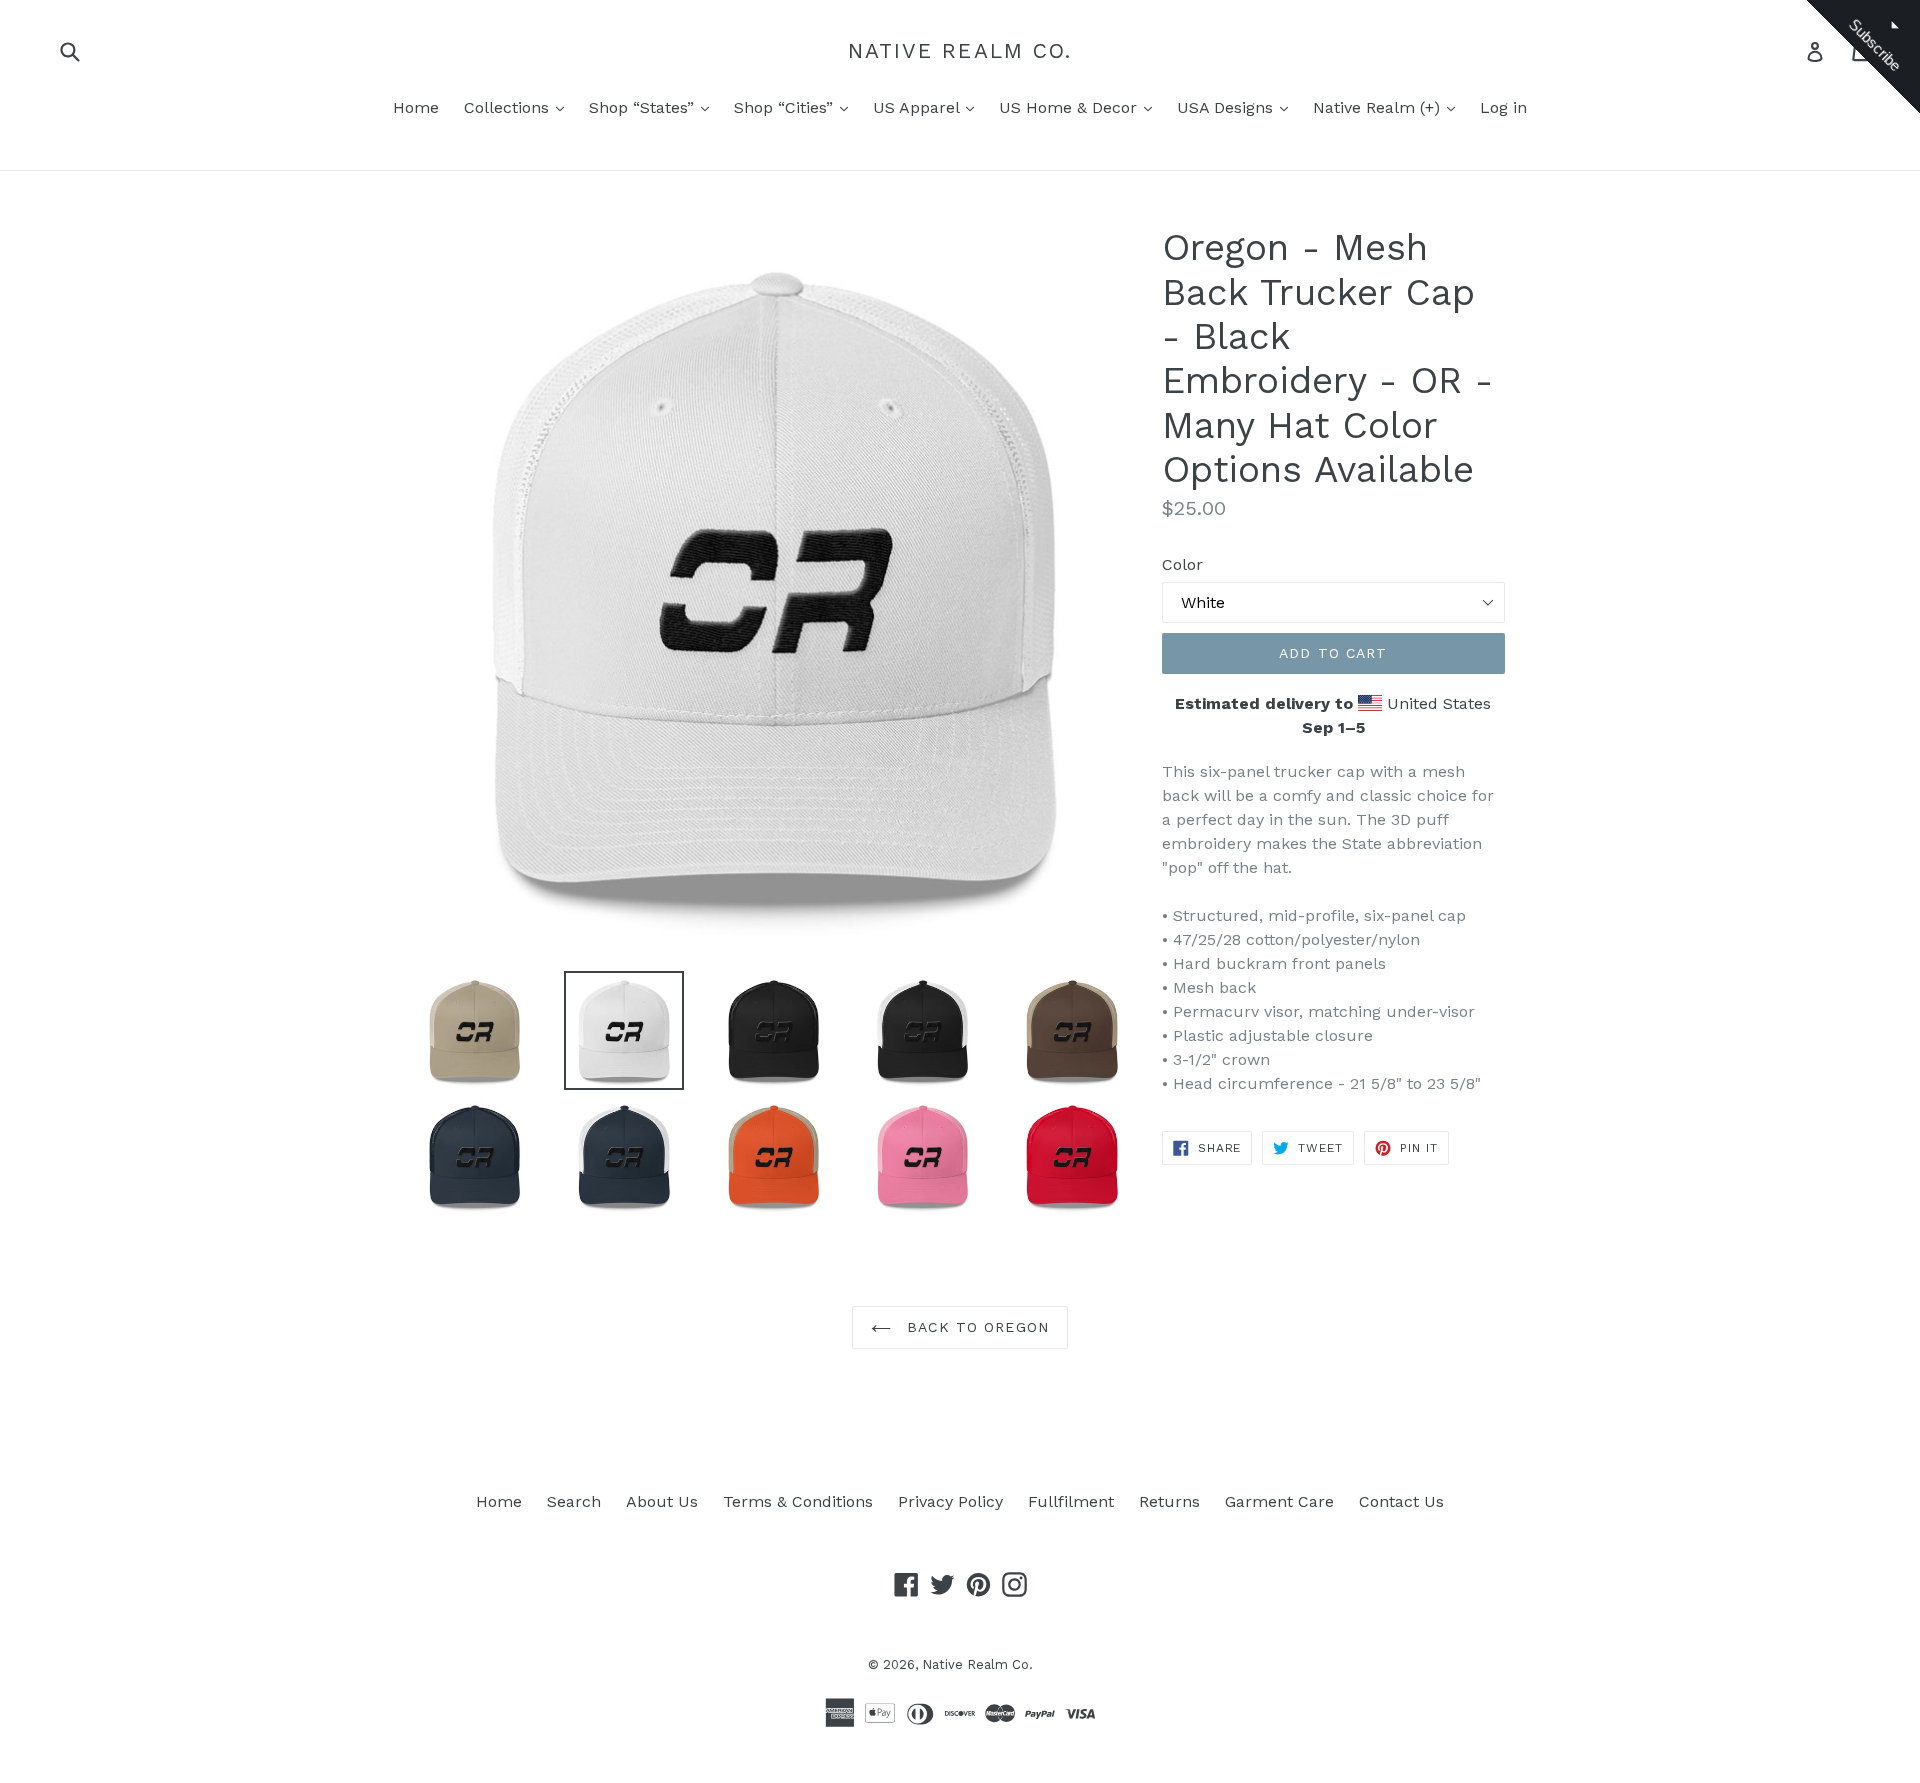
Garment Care (1279, 1501)
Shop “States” (644, 107)
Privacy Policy (950, 1501)
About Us (662, 1501)
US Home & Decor (1070, 107)
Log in (1503, 107)
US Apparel (918, 107)
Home (416, 107)
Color (1182, 564)
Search (574, 1501)
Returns (1169, 1501)
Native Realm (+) (1379, 107)
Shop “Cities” (786, 107)
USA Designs (1227, 107)
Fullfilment (1071, 1501)
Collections (509, 107)
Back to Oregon (975, 1327)
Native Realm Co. (960, 50)
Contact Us (1401, 1501)
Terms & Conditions (798, 1501)
